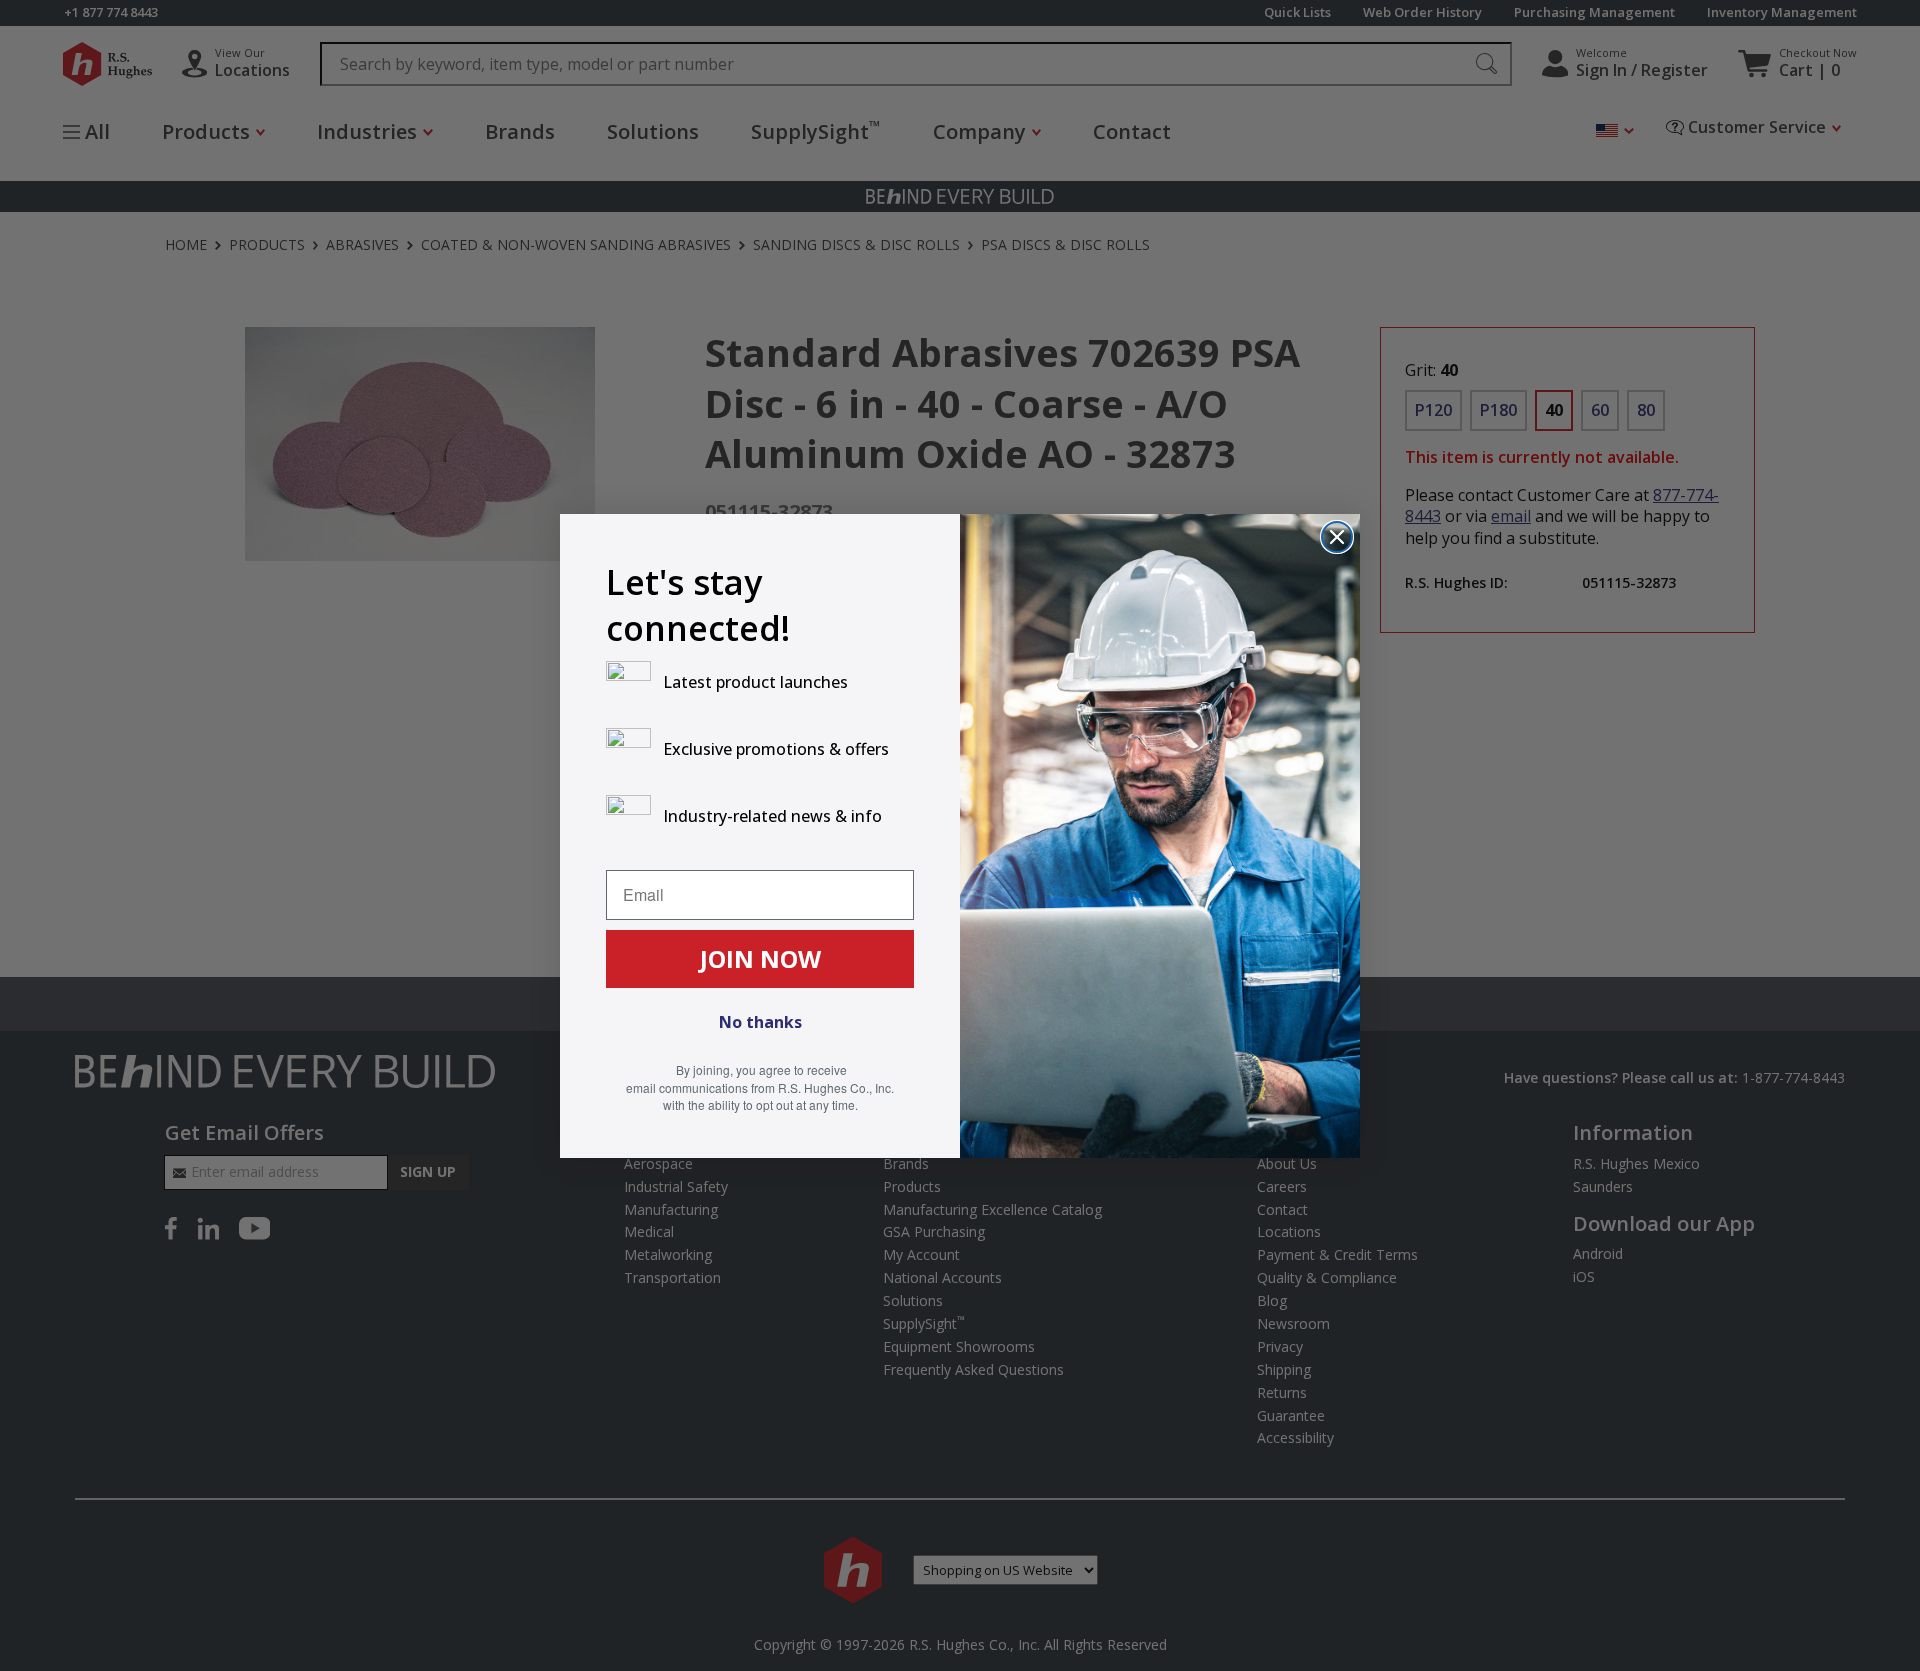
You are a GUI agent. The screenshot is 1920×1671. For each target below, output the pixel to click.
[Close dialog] (1337, 537)
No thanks (760, 1022)
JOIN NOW (760, 958)
